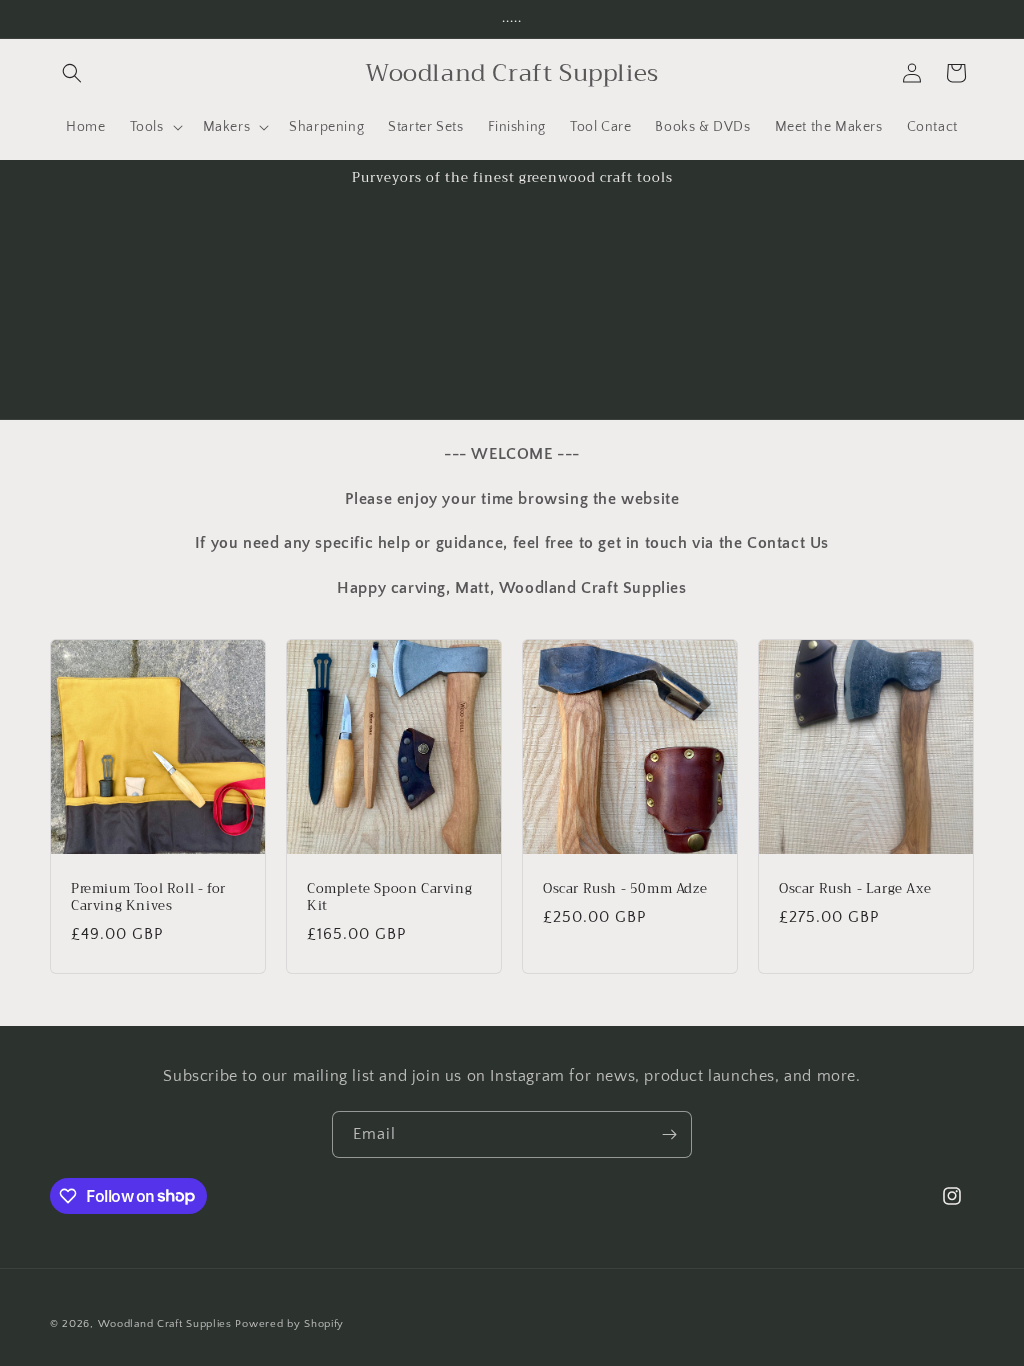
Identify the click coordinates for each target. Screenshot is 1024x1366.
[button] (72, 73)
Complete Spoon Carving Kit (389, 898)
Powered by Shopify (289, 1324)
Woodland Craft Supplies (165, 1324)
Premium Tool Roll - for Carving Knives (148, 898)
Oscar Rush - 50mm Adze (625, 889)
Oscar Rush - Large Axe (855, 889)
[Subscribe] (669, 1134)
